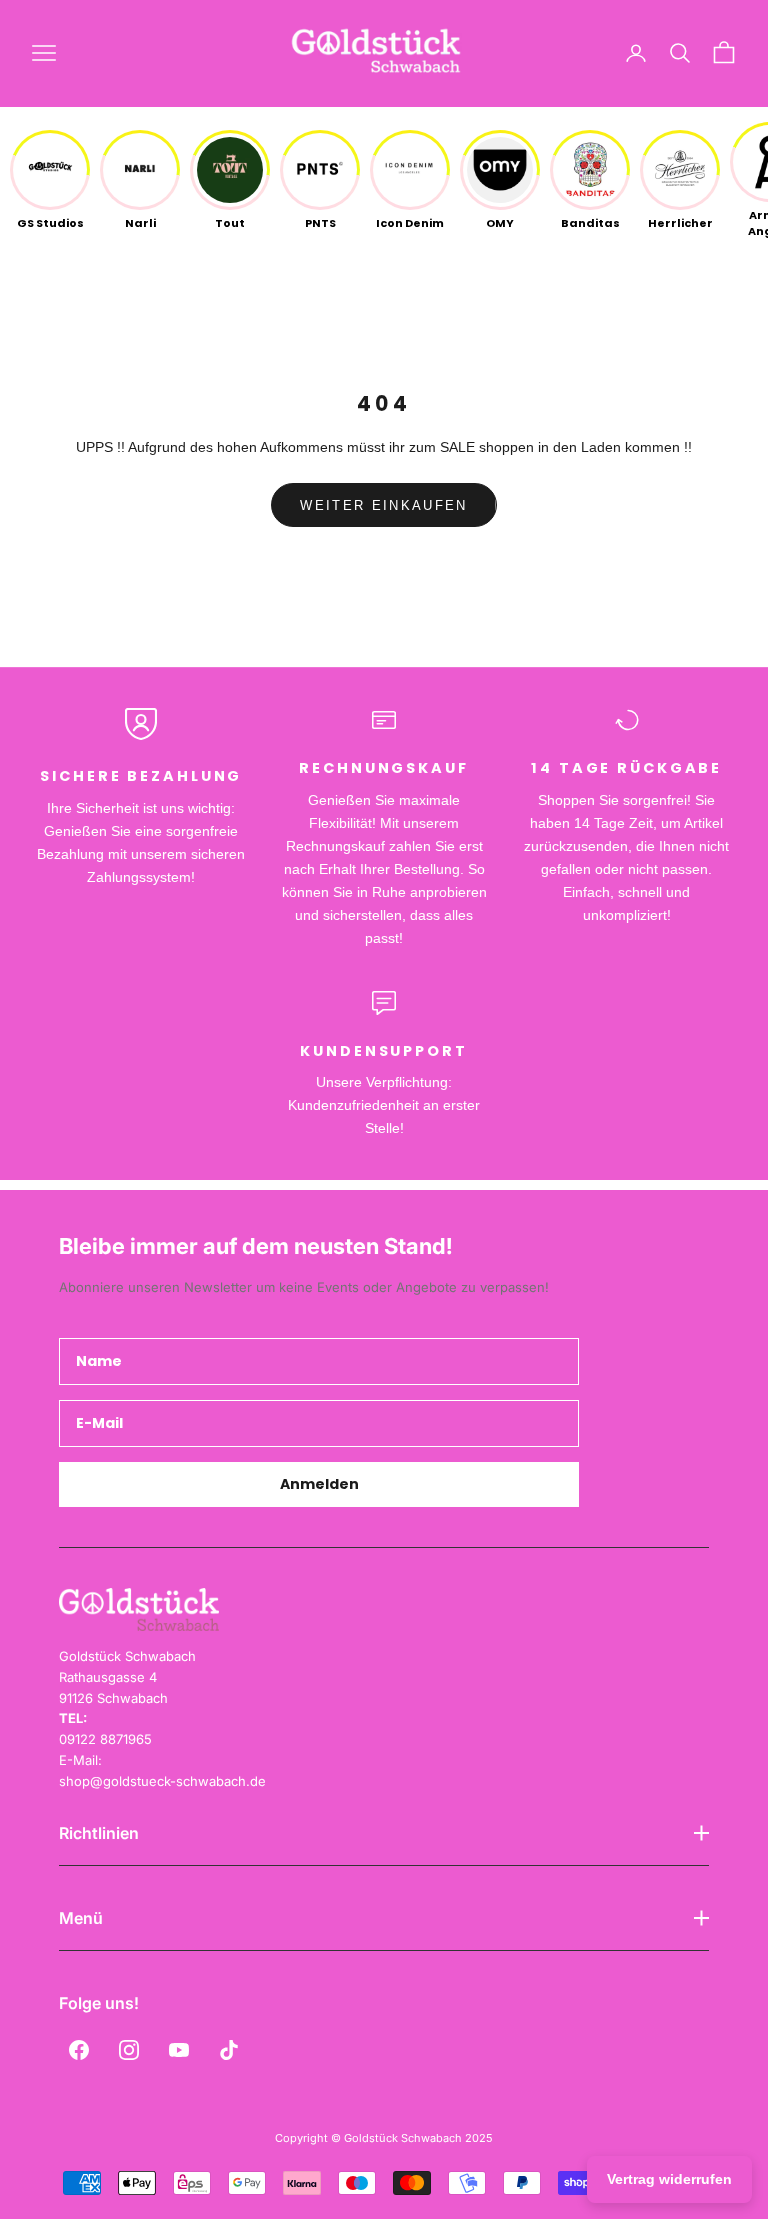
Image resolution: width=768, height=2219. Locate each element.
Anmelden (319, 1484)
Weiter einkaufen (383, 505)
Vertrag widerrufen (669, 2179)
